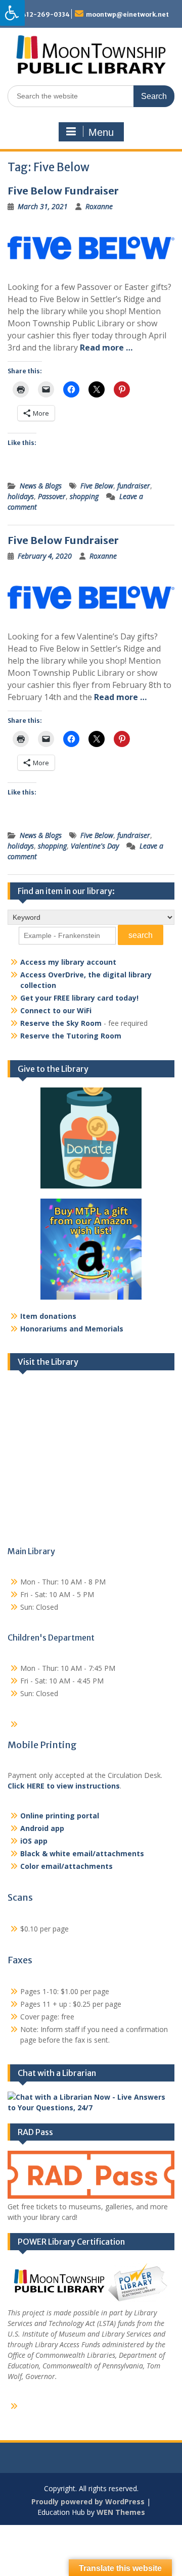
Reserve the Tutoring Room (71, 1036)
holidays (21, 496)
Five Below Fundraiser (63, 191)
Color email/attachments (66, 1866)
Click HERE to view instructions (64, 1786)
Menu (101, 132)
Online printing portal (60, 1816)
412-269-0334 (46, 14)
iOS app (34, 1841)
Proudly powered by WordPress (88, 2501)
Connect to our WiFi (56, 1010)
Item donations (48, 1316)
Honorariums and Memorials (72, 1329)
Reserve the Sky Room (61, 1023)
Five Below (97, 486)
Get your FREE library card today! (79, 998)
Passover (52, 496)
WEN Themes (121, 2512)
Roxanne (99, 206)
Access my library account (68, 962)
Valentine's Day (95, 846)
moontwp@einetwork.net (127, 14)
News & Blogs (41, 486)
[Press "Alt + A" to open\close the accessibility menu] (12, 13)
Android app (42, 1828)
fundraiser (134, 486)
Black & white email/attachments (82, 1853)
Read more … (106, 348)
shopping (84, 496)
